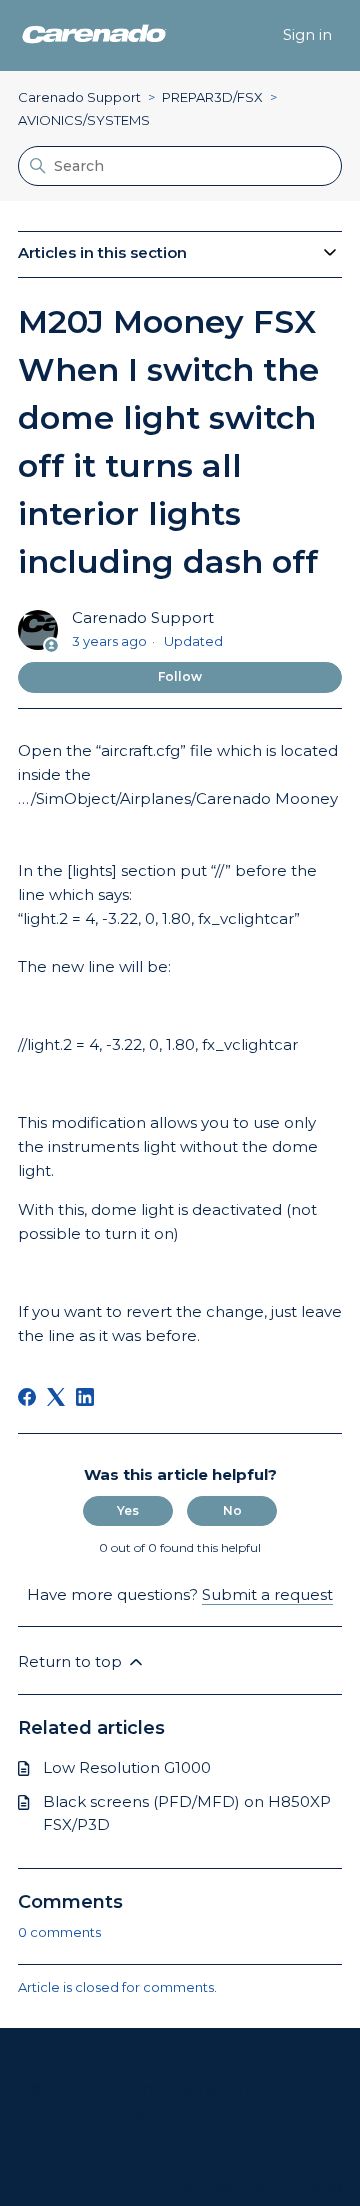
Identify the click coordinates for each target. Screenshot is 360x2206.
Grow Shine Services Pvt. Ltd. (198, 2088)
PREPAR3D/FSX (212, 97)
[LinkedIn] (85, 1397)
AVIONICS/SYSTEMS (84, 120)
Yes (128, 1510)
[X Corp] (56, 1397)
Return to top (72, 1661)
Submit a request (267, 1594)
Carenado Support (79, 97)
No (232, 1510)
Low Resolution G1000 (127, 1767)
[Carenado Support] (94, 35)
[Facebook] (27, 1397)
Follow (180, 676)
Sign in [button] (307, 34)
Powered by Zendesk (275, 2188)
